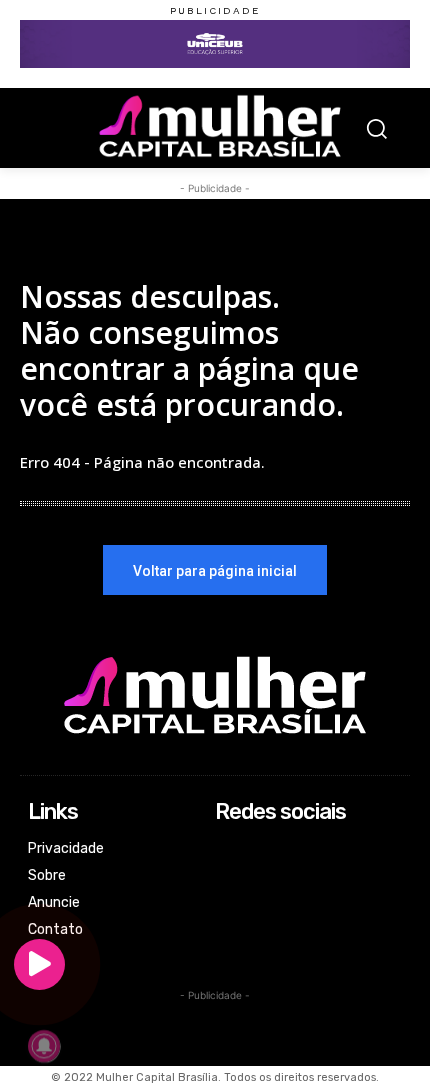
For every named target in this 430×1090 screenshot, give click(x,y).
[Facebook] (228, 850)
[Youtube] (228, 930)
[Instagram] (228, 877)
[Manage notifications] (44, 1046)
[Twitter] (228, 904)
